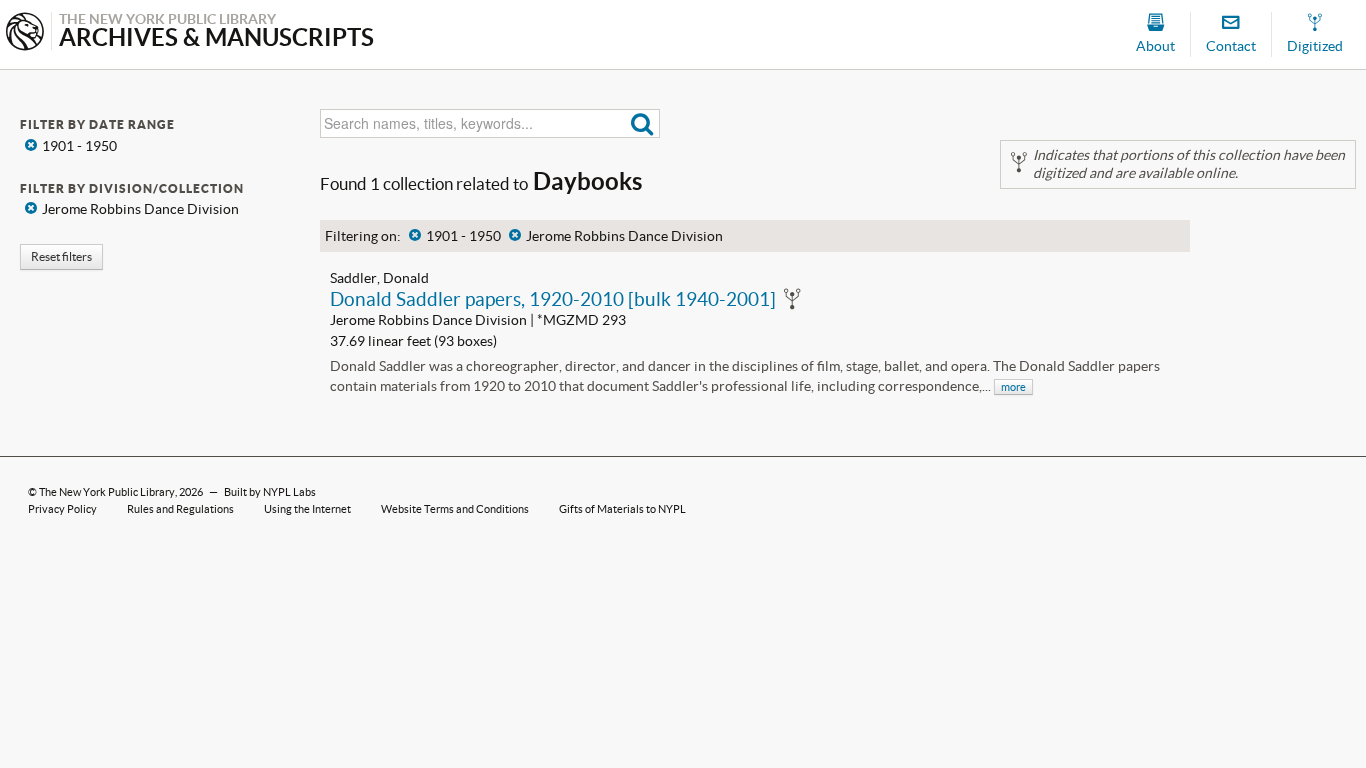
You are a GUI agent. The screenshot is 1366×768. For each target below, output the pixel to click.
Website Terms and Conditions (455, 509)
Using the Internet (307, 509)
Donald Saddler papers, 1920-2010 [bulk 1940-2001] (553, 299)
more (1013, 387)
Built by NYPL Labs (270, 492)
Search (642, 123)
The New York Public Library (107, 492)
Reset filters (61, 256)
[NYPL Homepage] (25, 33)
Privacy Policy (62, 509)
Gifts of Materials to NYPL (622, 509)
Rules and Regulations (180, 509)
